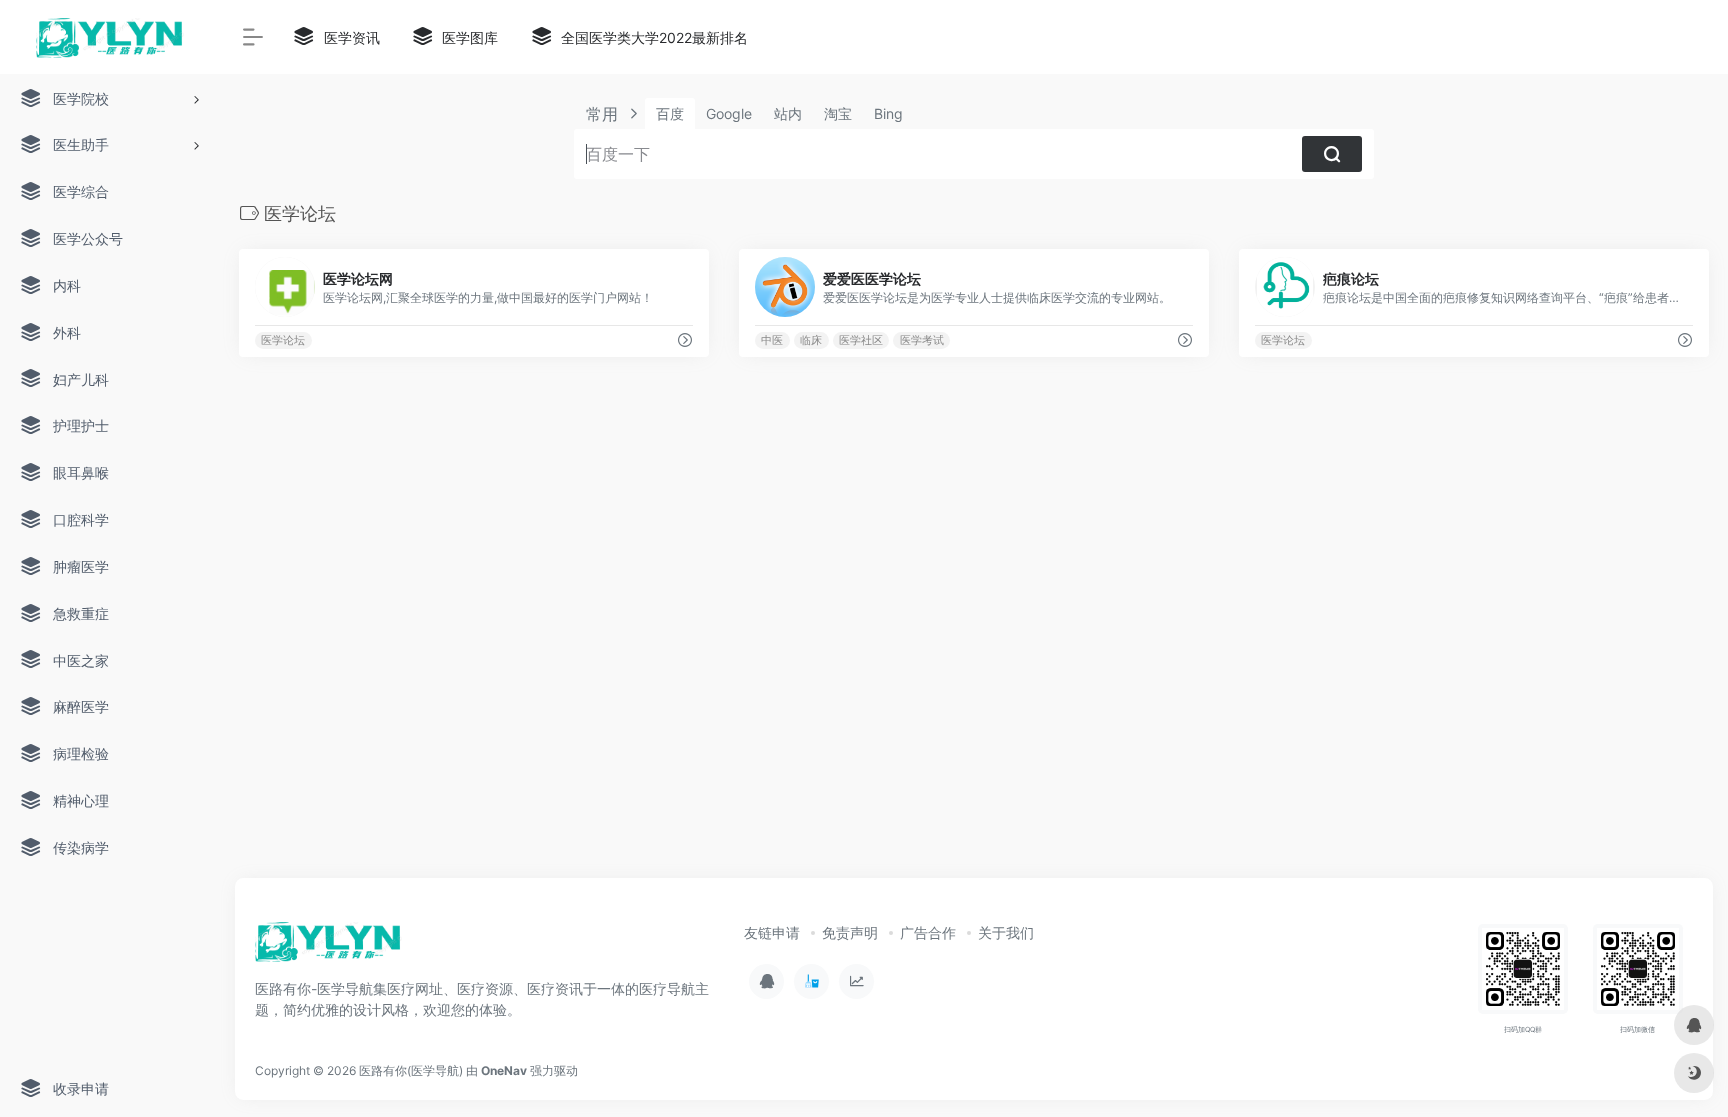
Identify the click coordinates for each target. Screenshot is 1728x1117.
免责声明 (850, 932)
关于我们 (1006, 932)
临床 (811, 340)
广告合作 (928, 932)
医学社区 (861, 340)
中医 (772, 340)
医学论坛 (283, 340)
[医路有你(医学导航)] (328, 948)
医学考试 (922, 340)
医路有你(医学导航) (411, 1070)
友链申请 (772, 932)
